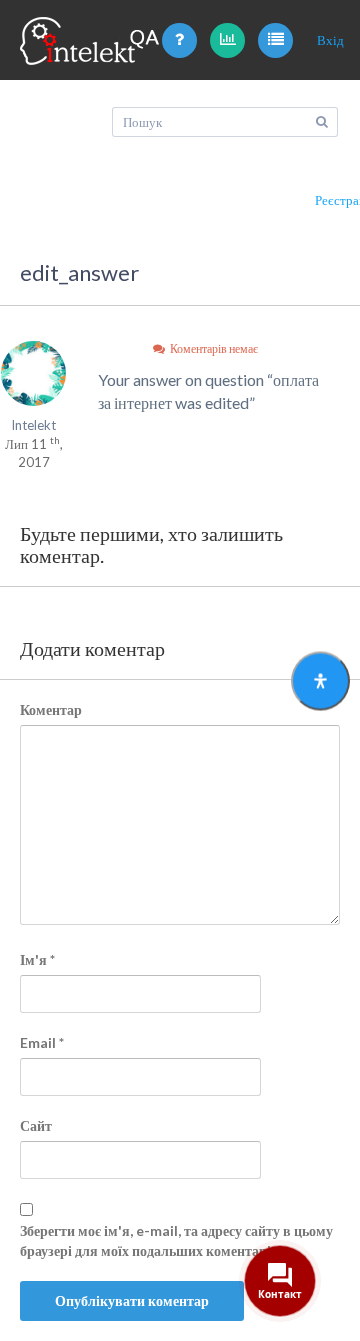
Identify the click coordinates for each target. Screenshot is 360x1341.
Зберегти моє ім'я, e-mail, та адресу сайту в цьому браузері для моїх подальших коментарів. (176, 1240)
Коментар (51, 709)
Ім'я (37, 959)
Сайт (36, 1125)
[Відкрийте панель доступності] (320, 680)
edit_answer (79, 272)
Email (42, 1042)
